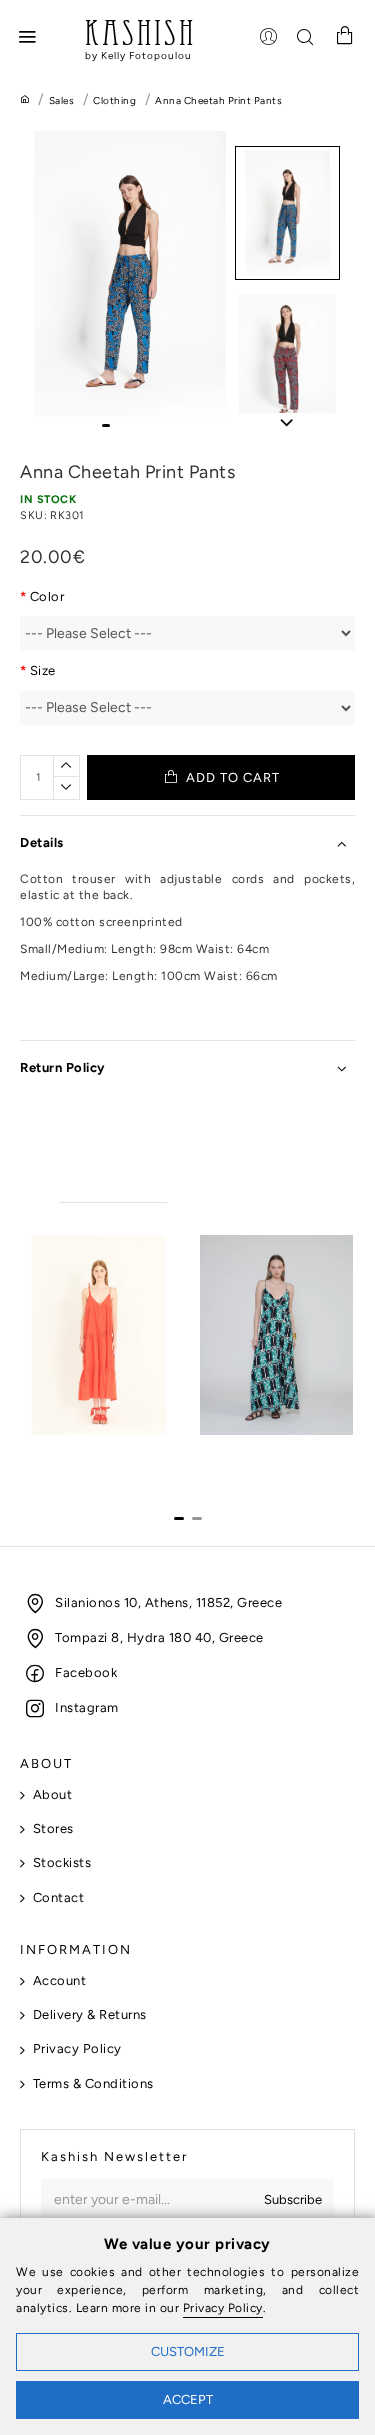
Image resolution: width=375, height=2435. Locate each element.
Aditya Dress (62, 1452)
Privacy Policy (223, 2308)
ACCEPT (188, 2399)
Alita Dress (234, 1452)
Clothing (114, 100)
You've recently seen (251, 1183)
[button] (106, 425)
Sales (62, 100)
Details (42, 842)
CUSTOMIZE (188, 2351)
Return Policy (62, 1067)
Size (43, 670)
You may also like (113, 1183)
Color (47, 596)
